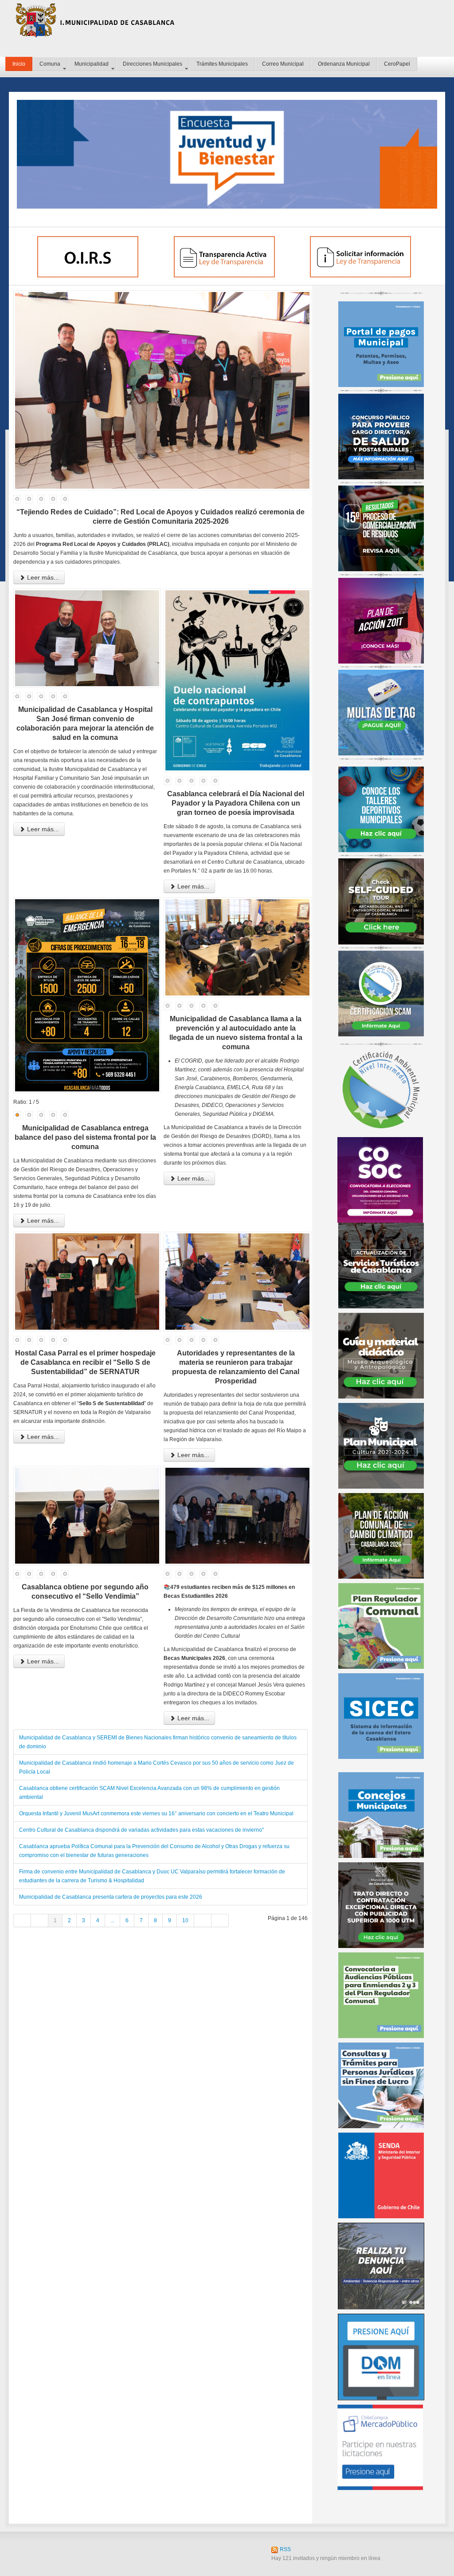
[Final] (220, 1920)
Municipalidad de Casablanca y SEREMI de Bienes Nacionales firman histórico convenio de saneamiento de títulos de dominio (158, 1742)
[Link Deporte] (381, 809)
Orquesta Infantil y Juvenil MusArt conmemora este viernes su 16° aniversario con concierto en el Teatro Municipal (156, 1813)
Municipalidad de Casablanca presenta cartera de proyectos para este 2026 (111, 1897)
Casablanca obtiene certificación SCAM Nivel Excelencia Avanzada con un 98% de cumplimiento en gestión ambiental (149, 1793)
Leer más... (42, 577)
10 (185, 1920)
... (112, 1920)
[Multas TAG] (381, 712)
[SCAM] (381, 993)
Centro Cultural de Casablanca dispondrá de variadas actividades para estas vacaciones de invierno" (141, 1830)
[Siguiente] (203, 1920)
